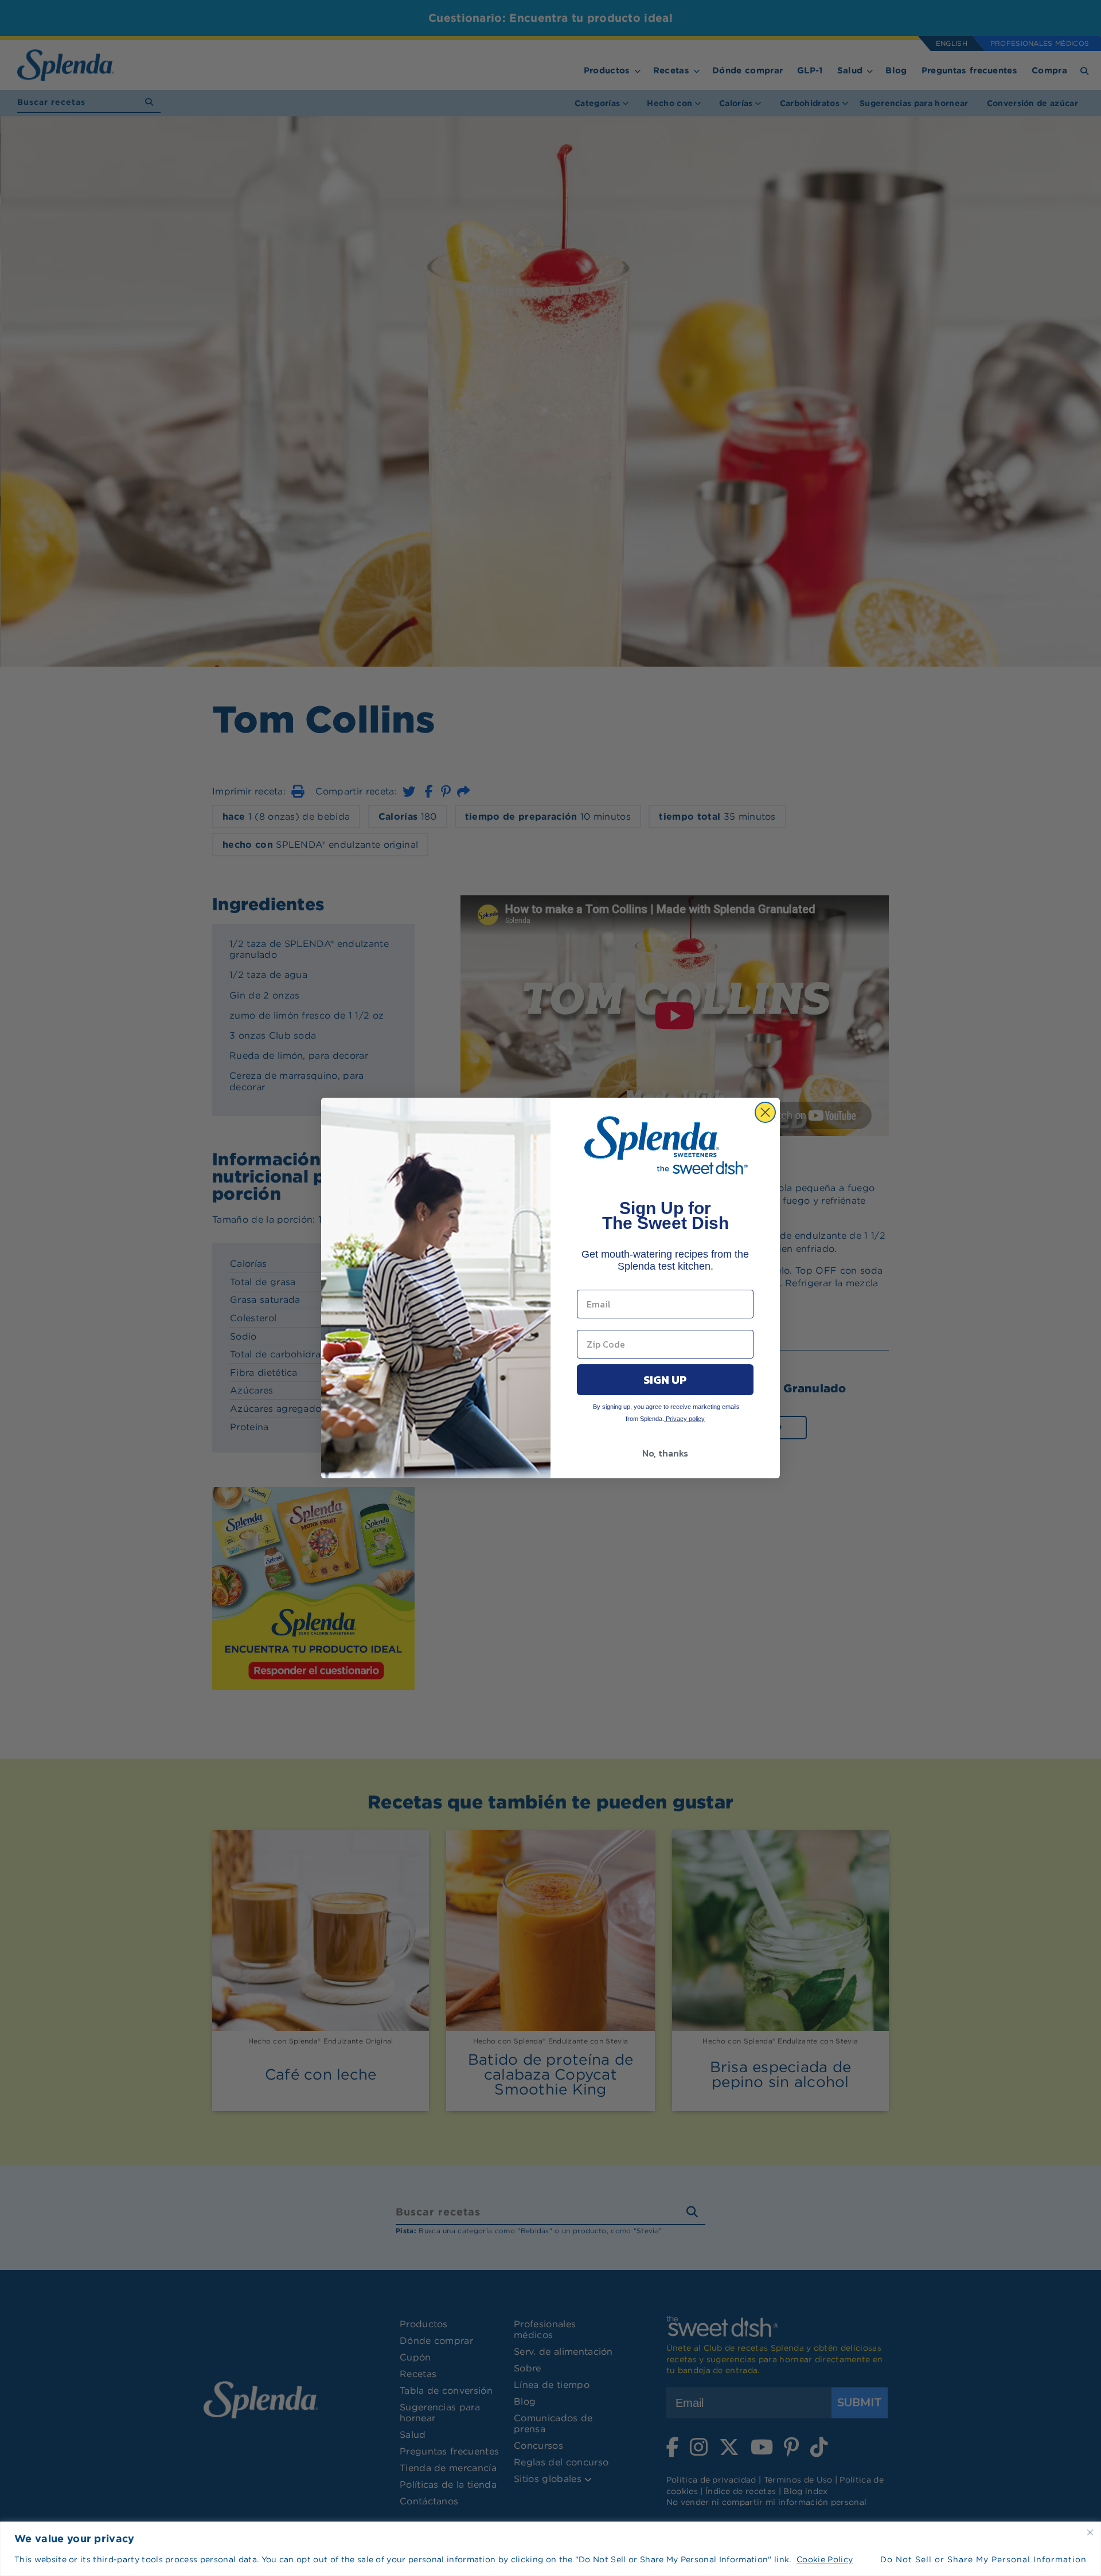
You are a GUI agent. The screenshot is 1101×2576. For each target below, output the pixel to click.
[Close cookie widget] (1090, 2532)
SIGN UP (665, 1380)
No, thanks (665, 1453)
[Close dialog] (765, 1112)
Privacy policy (684, 1419)
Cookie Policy (825, 2559)
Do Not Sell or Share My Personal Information (983, 2559)
